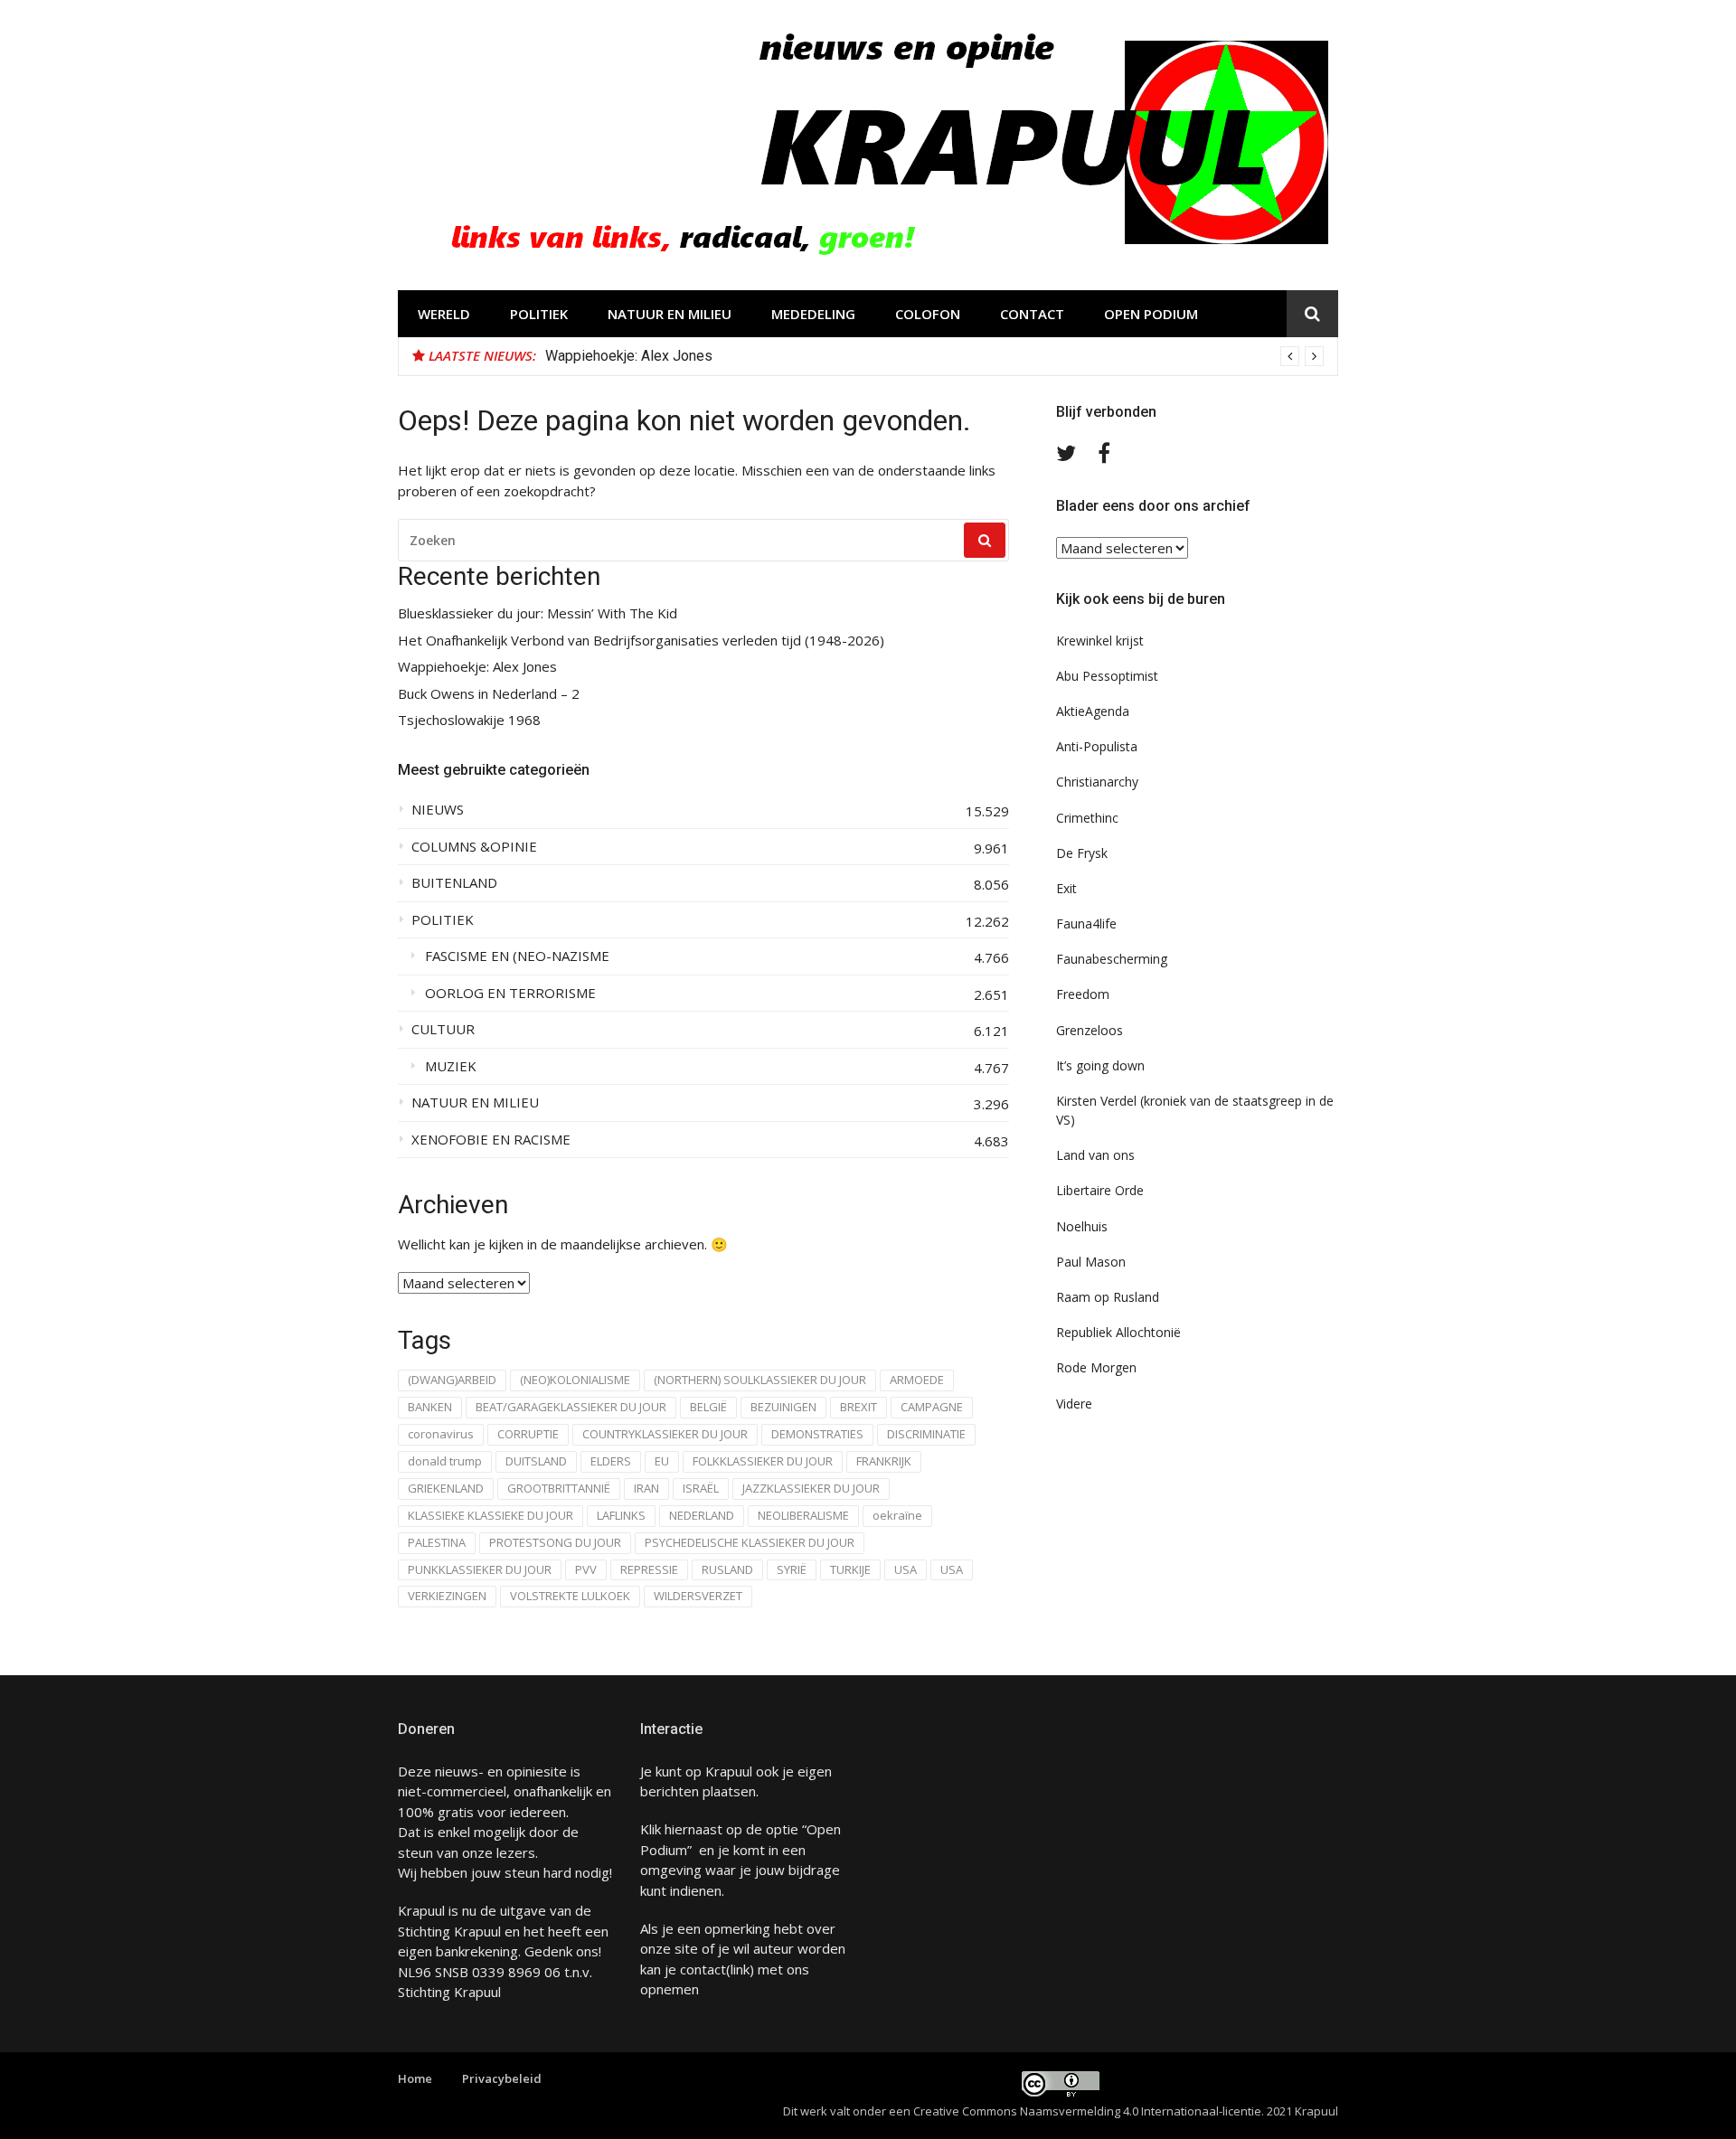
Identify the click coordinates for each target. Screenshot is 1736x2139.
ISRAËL (701, 1488)
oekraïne (897, 1515)
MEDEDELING (813, 314)
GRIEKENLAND (446, 1488)
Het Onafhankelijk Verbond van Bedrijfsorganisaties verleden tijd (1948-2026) (641, 641)
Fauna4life (1086, 923)
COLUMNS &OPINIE (474, 847)
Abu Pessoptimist (1107, 676)
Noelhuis (1082, 1226)
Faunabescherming (1112, 959)
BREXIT (859, 1407)
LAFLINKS (621, 1515)
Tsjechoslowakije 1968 (469, 720)
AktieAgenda (1093, 711)
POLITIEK (539, 314)
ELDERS (611, 1461)
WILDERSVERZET (698, 1596)
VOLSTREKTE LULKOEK (570, 1596)
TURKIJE (850, 1569)
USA (906, 1569)
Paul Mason (1091, 1262)
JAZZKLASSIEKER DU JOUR (811, 1488)
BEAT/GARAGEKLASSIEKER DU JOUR (571, 1407)
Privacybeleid (502, 2078)
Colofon (928, 314)
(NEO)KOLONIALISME (575, 1380)
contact (703, 1969)
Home (415, 2078)
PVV (586, 1569)
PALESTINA (437, 1542)
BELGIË (708, 1407)
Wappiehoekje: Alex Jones (629, 356)
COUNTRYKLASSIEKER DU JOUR (665, 1434)
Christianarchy (1097, 782)
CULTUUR (443, 1029)
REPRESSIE (649, 1569)
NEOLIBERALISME (803, 1515)
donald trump (445, 1461)
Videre (1074, 1404)
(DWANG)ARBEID (452, 1380)
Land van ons (1095, 1155)
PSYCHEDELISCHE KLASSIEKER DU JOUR (750, 1542)
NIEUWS (438, 810)
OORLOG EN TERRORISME (510, 993)
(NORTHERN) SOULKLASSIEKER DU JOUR (760, 1380)
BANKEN (430, 1407)
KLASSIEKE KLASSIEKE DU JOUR (491, 1515)
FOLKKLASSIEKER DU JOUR (763, 1461)
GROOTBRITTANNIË (559, 1488)
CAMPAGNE (932, 1407)
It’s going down (1100, 1065)
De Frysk (1082, 853)
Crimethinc (1087, 818)
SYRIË (792, 1569)
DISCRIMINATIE (926, 1434)
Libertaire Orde (1100, 1190)
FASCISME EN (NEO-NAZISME (517, 956)
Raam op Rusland (1108, 1297)
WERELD (444, 314)
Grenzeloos (1090, 1030)
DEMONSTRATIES (817, 1434)
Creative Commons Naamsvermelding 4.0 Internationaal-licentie (1087, 2111)
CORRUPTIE (528, 1434)
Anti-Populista (1097, 746)
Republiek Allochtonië (1118, 1332)
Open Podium (1151, 314)
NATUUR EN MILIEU (670, 314)
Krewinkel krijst (1100, 641)
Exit (1066, 888)
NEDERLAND (702, 1515)
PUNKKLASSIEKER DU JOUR (480, 1569)
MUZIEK (451, 1066)
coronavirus (441, 1434)
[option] (934, 356)
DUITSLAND (536, 1461)
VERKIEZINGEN (447, 1596)
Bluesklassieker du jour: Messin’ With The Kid (538, 613)
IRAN (646, 1488)
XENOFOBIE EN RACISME (491, 1140)
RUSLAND (727, 1569)
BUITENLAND (454, 883)
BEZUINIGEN (783, 1407)
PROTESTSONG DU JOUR (555, 1542)
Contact (1032, 314)
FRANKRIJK (884, 1461)
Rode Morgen (1096, 1367)
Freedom (1083, 994)
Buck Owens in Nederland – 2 (489, 694)
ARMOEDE (917, 1380)
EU (662, 1461)
